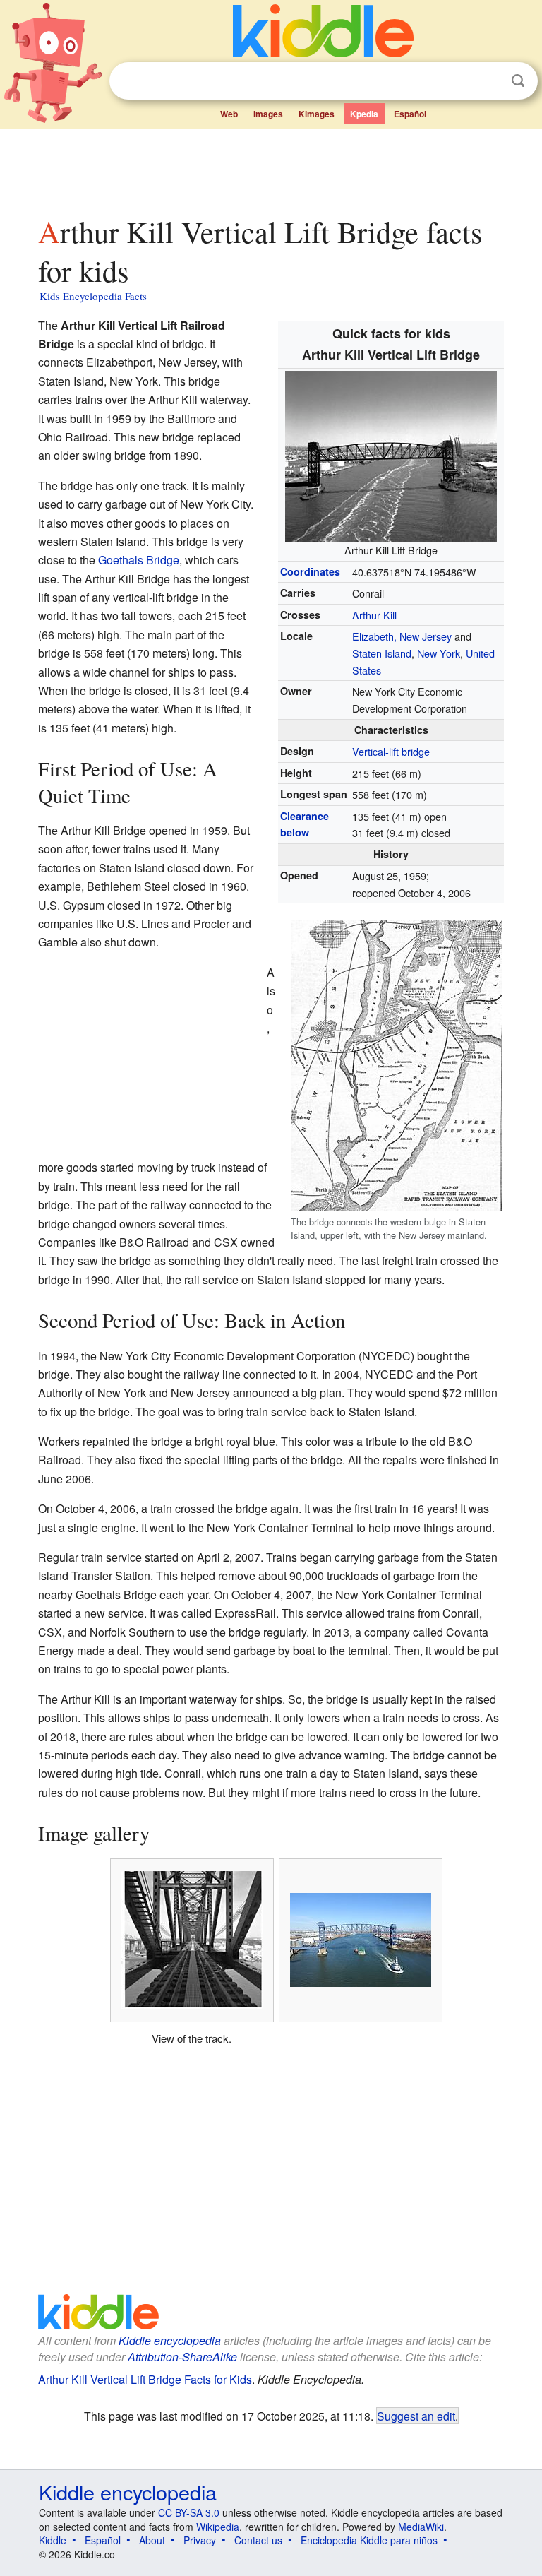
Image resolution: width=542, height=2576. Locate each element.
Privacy (200, 2540)
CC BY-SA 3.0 (189, 2512)
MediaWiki (421, 2527)
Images (268, 114)
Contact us (258, 2540)
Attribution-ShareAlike (182, 2357)
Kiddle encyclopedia (170, 2340)
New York (439, 653)
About (152, 2540)
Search (518, 81)
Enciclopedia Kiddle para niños (369, 2540)
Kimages (317, 114)
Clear (489, 81)
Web (229, 114)
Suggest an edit (416, 2416)
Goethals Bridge (139, 560)
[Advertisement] (271, 169)
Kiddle (53, 2540)
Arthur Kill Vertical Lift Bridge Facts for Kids (145, 2379)
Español (410, 114)
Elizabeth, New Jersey (402, 636)
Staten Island (382, 653)
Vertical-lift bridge (391, 751)
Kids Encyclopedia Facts (93, 296)
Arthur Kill (374, 615)
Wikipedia (218, 2527)
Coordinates (310, 571)
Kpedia (364, 114)
